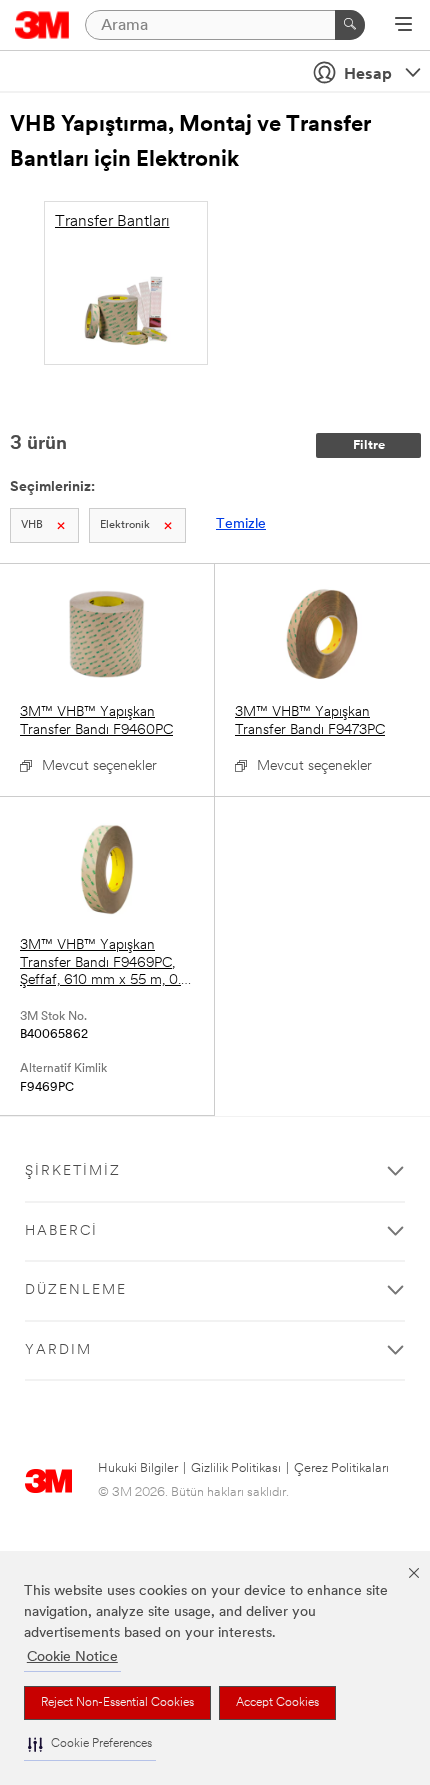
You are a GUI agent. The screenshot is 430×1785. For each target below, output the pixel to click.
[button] (90, 1744)
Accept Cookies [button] (277, 1703)
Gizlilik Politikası (236, 1468)
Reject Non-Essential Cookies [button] (117, 1703)
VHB (32, 525)
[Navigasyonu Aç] (403, 26)
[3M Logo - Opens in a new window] (42, 25)
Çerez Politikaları (341, 1468)
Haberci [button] (61, 1231)
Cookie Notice (72, 1657)
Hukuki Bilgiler (138, 1468)
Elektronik (125, 525)
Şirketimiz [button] (73, 1171)
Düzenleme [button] (76, 1290)
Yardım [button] (58, 1350)
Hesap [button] (368, 75)
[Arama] (350, 25)
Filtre (369, 445)
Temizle (241, 524)
